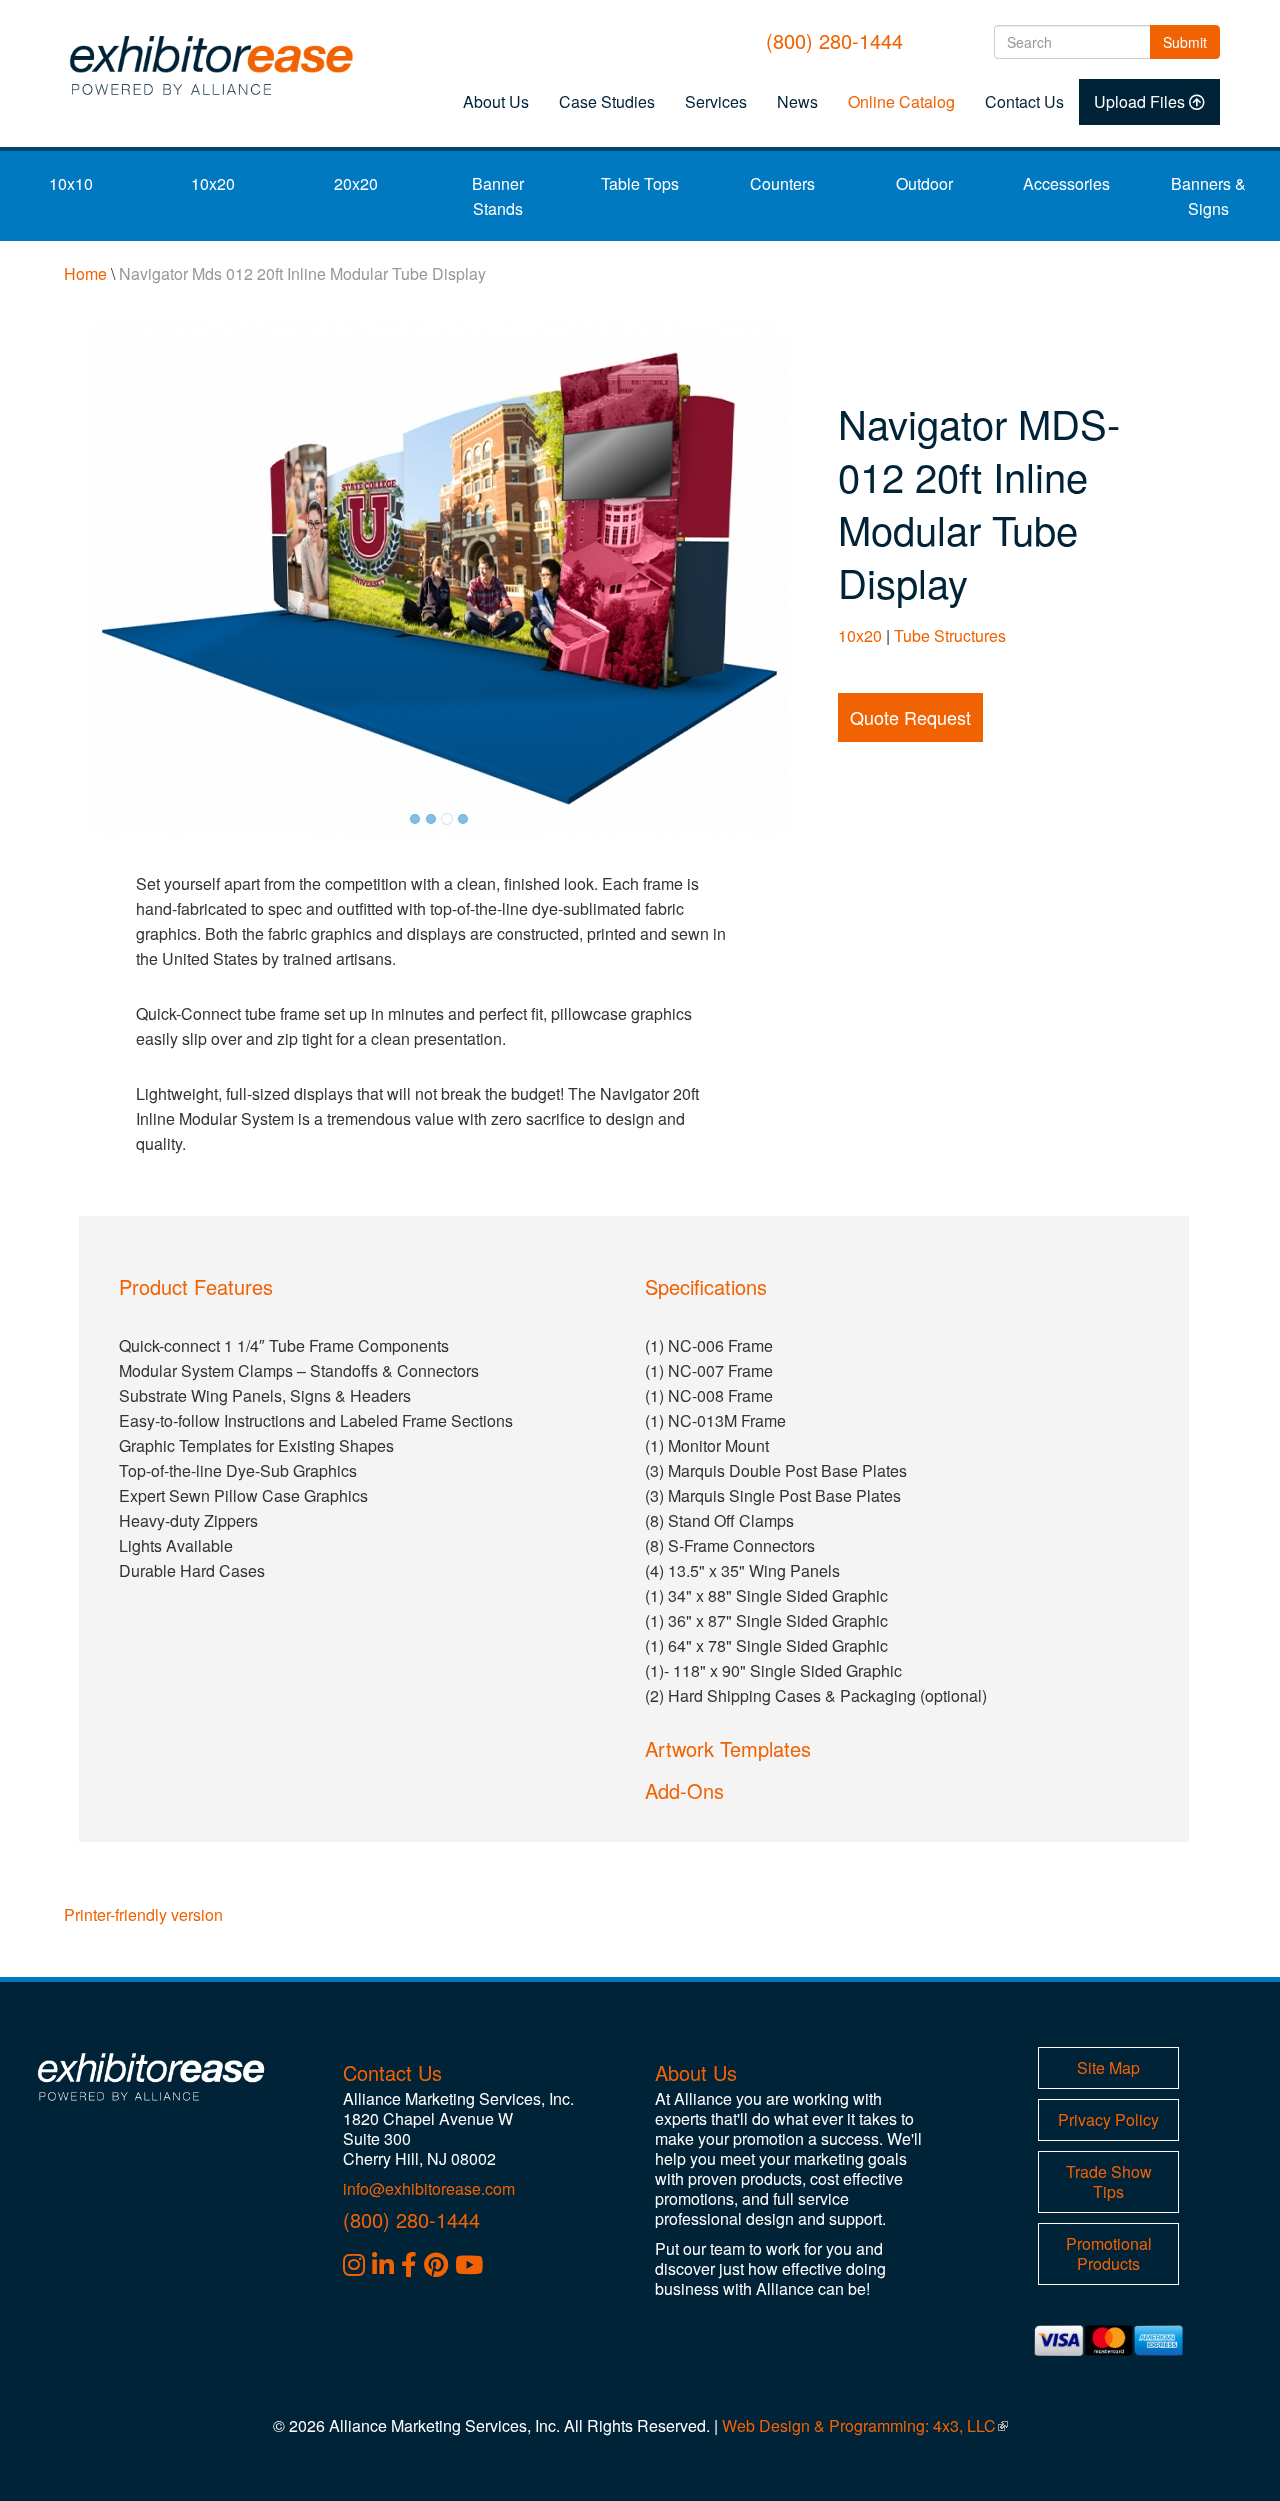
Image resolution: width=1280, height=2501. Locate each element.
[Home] (217, 65)
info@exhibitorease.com (429, 2188)
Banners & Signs (1208, 196)
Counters (782, 183)
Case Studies (607, 101)
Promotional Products (1109, 2253)
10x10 (71, 183)
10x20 (213, 183)
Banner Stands (498, 196)
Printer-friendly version (143, 1914)
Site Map (1108, 2067)
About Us (496, 101)
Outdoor (924, 183)
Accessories (1066, 183)
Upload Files (1139, 101)
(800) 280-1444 (834, 40)
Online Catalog (901, 101)
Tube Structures (950, 635)
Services (716, 101)
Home (85, 273)
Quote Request (910, 717)
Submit (1191, 41)
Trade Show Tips (1109, 2181)
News (797, 101)
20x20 (356, 183)
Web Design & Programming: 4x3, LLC (865, 2425)
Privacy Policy (1108, 2119)
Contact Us (1024, 101)
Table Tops (640, 183)
